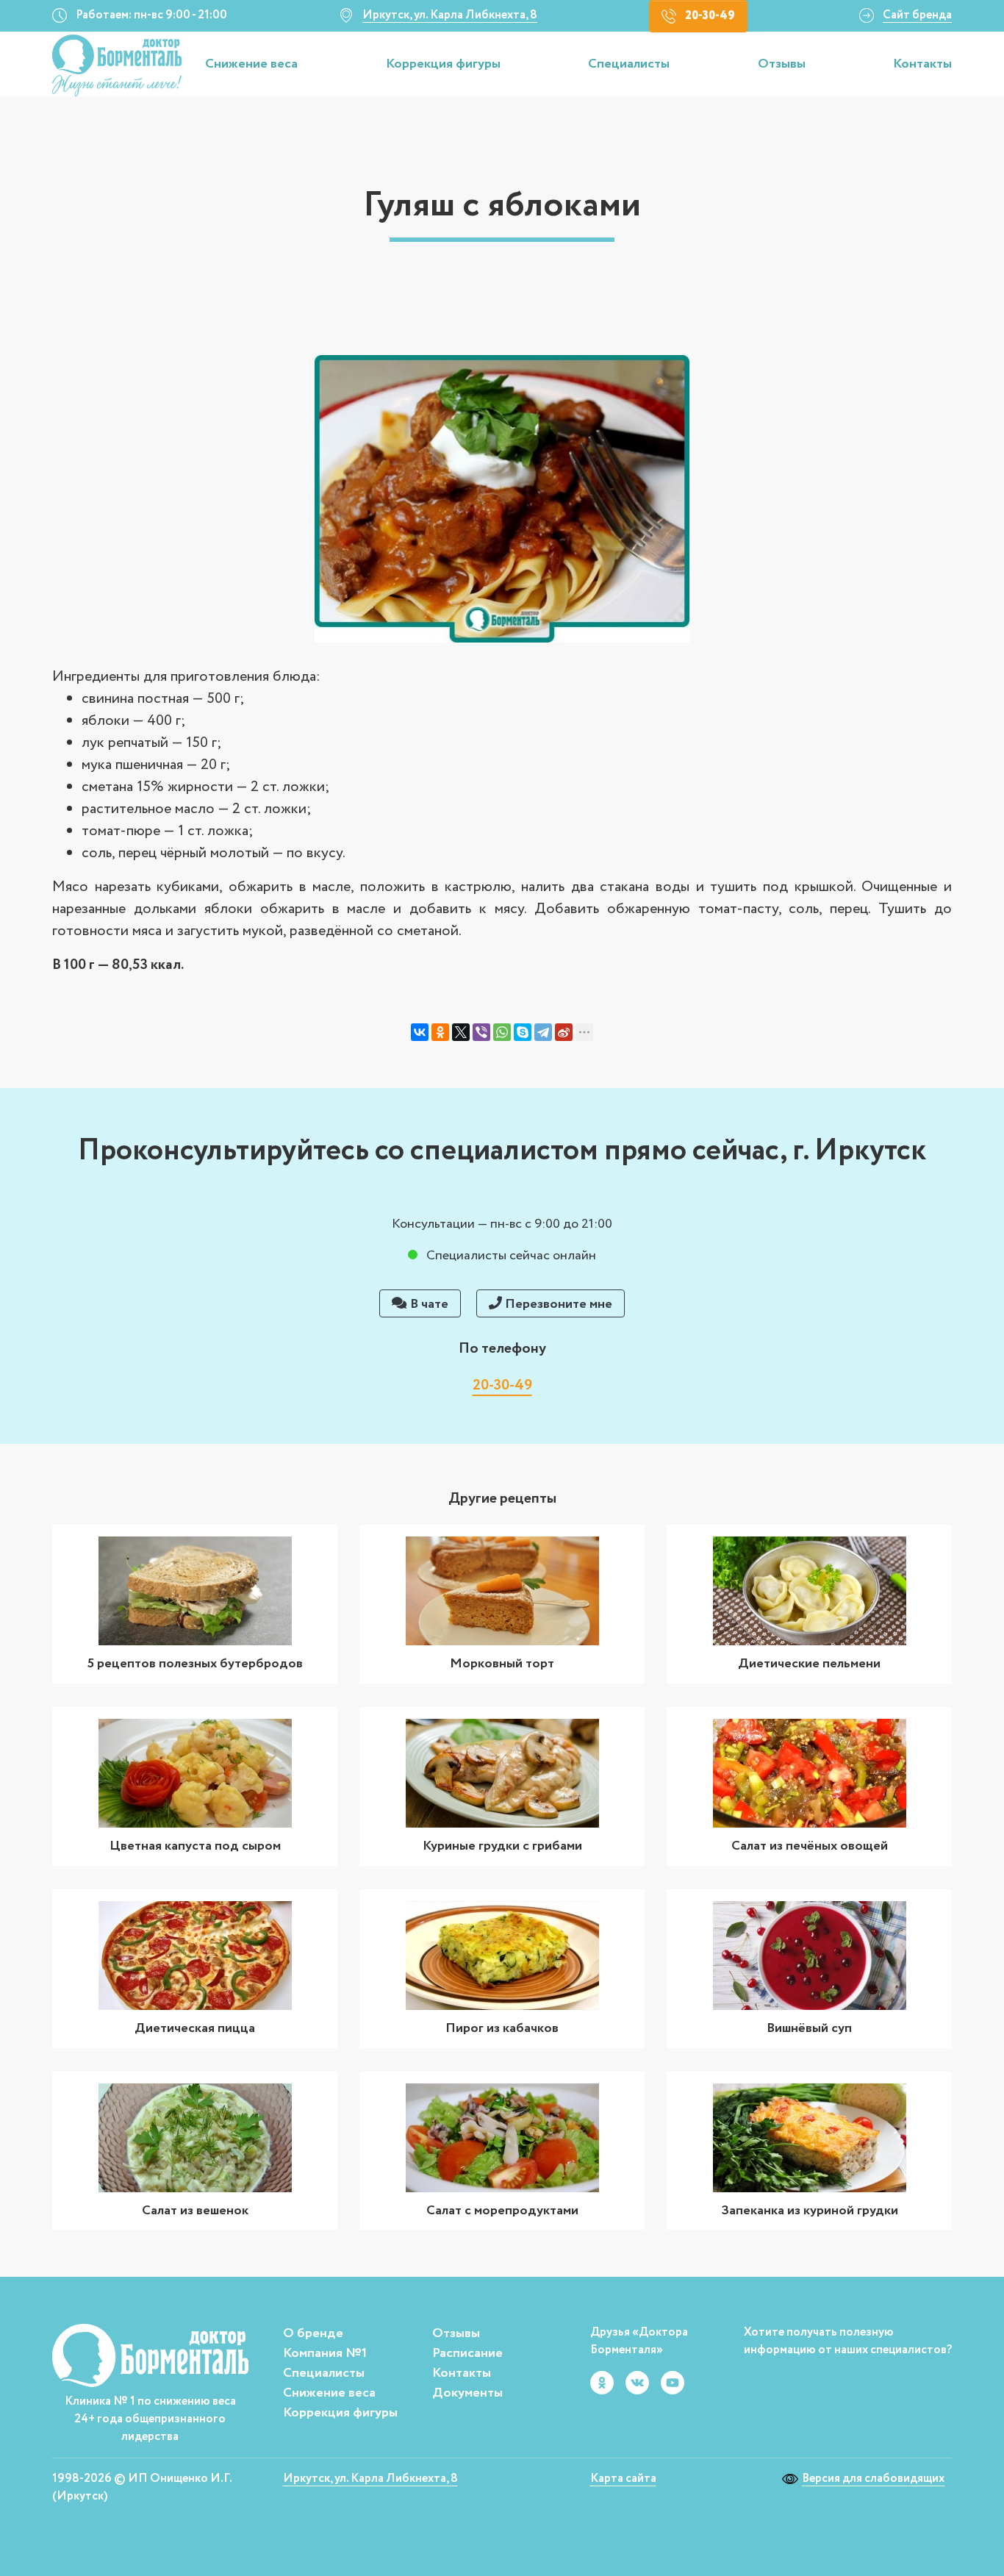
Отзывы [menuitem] (456, 2333)
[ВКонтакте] (420, 1032)
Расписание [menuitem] (467, 2353)
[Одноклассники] (440, 1032)
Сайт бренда (917, 15)
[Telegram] (543, 1032)
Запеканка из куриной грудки (810, 2211)
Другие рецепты (502, 1499)
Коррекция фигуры (443, 65)
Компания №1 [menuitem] (325, 2353)
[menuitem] (254, 65)
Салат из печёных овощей (810, 1846)
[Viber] (481, 1032)
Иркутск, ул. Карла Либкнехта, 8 (450, 15)
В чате (428, 1304)
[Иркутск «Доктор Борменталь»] (117, 66)
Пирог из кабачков (502, 2028)
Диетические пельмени (809, 1664)
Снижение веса (251, 65)
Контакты (922, 65)
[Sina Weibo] (564, 1032)
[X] (461, 1032)
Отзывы (782, 65)
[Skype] (523, 1032)
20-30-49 (710, 16)
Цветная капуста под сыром (195, 1846)
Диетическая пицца (195, 2028)
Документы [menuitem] (467, 2393)
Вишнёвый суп (809, 2028)
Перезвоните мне (557, 1304)
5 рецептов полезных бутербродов (195, 1664)
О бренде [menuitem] (313, 2333)
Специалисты (629, 65)
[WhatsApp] (502, 1032)
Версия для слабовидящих (873, 2479)
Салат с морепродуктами (502, 2211)
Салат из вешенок (195, 2211)
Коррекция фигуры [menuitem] (340, 2413)
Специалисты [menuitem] (324, 2373)
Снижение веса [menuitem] (329, 2393)
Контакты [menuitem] (462, 2373)
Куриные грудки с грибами (502, 1846)
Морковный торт (502, 1664)
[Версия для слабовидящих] (792, 2479)
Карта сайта (623, 2479)
